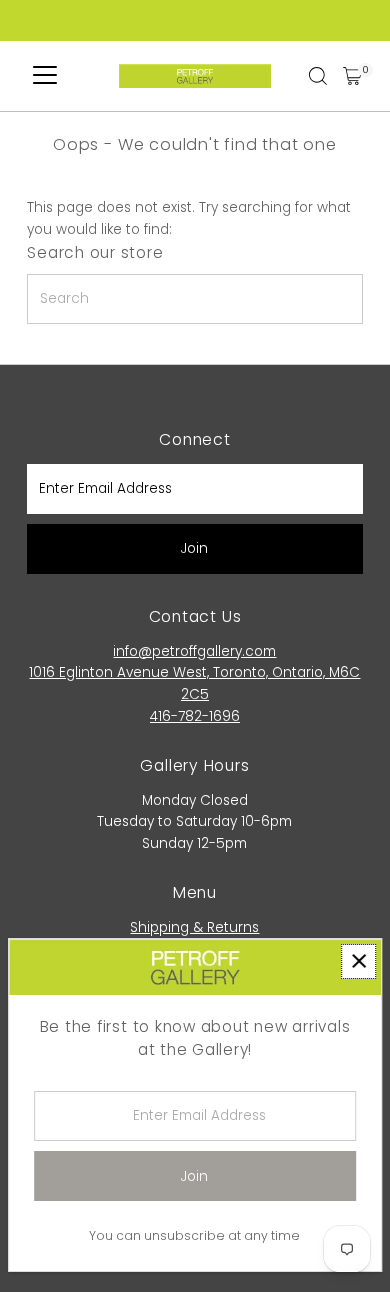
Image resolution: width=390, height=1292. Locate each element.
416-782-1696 (195, 716)
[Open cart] (352, 76)
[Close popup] (358, 961)
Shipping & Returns (194, 927)
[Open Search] (318, 76)
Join (194, 548)
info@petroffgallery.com (194, 651)
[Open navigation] (45, 76)
